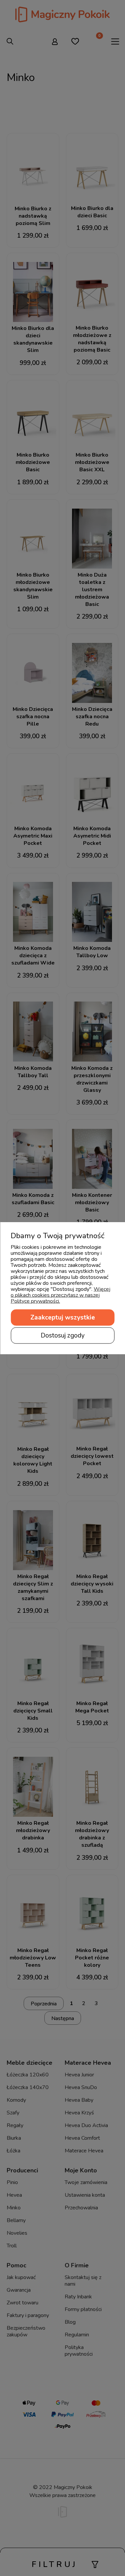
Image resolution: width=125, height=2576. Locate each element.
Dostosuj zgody (63, 1335)
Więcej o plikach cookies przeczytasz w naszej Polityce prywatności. (60, 1295)
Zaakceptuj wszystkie (63, 1317)
